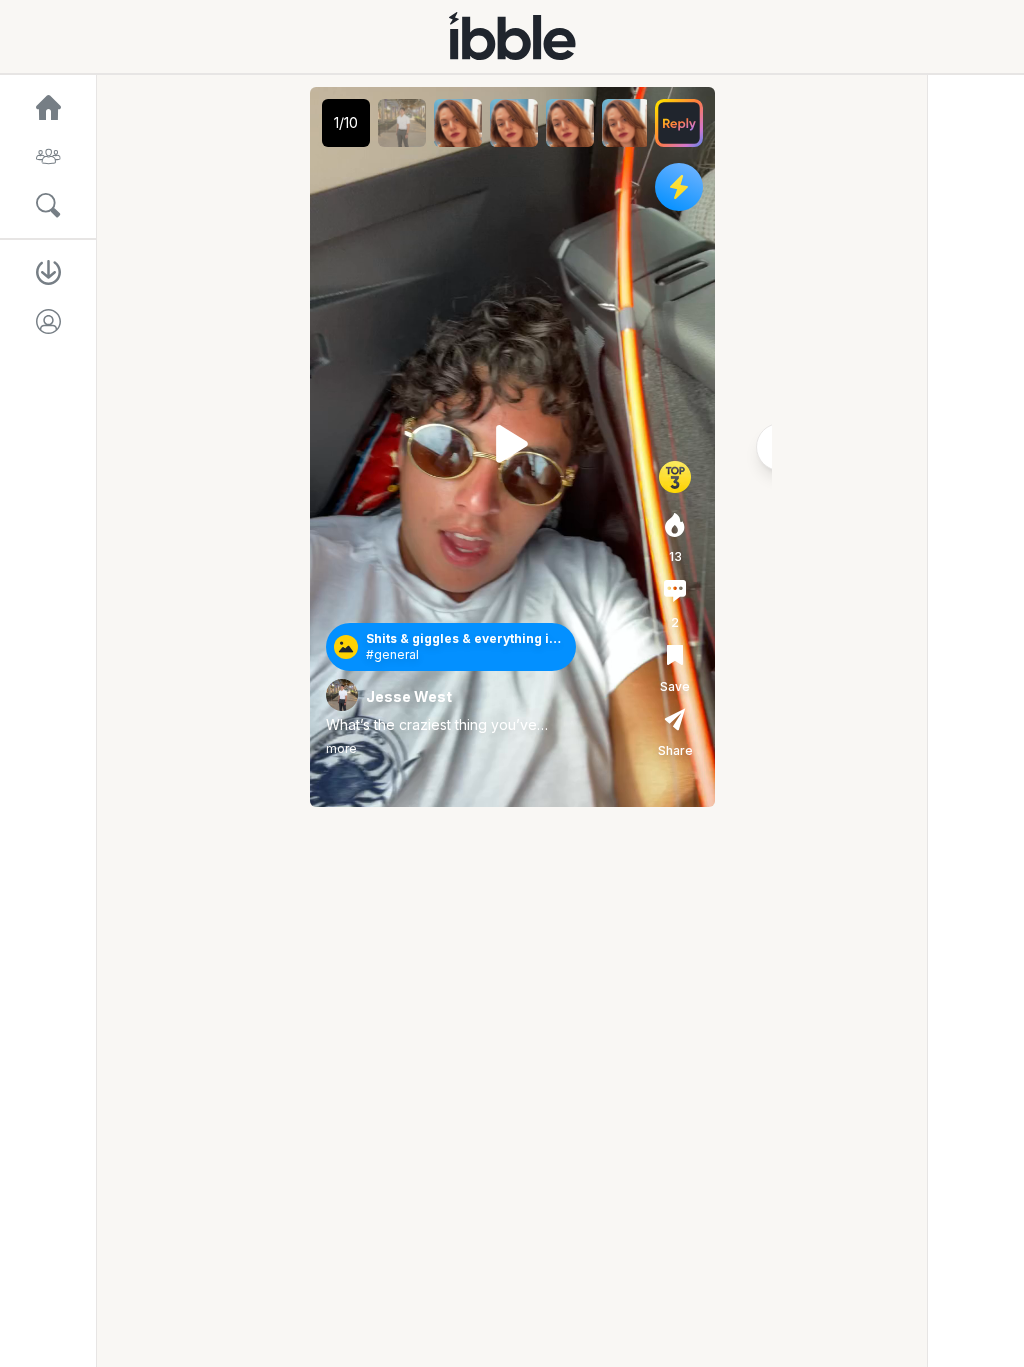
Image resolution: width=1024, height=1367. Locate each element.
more (341, 748)
